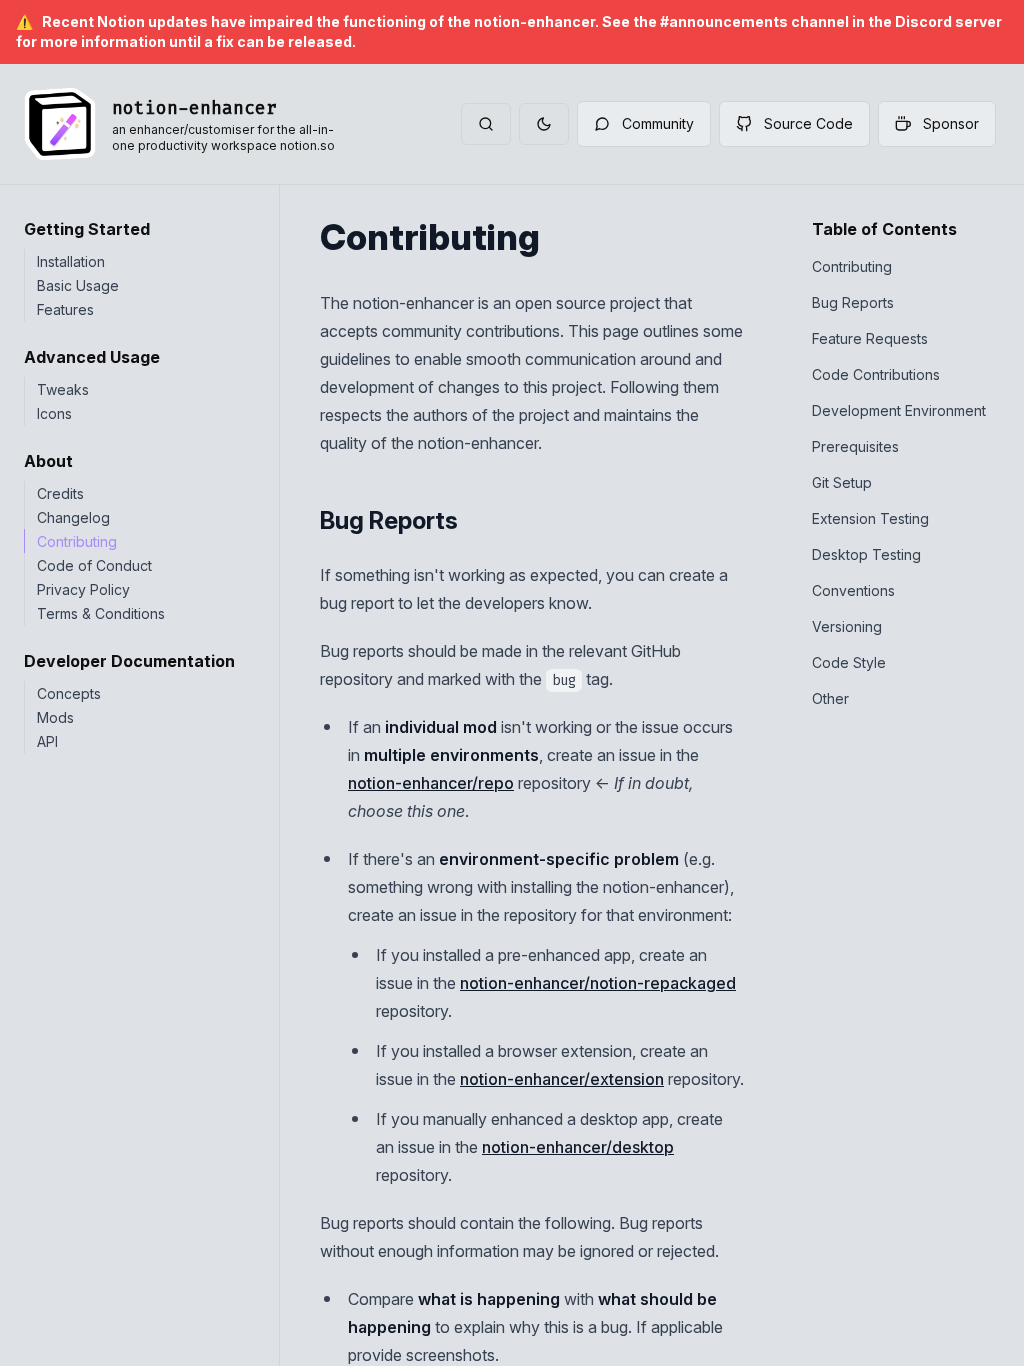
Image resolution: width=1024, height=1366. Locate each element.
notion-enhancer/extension (562, 1079)
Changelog (73, 517)
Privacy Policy (83, 589)
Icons (54, 413)
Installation (71, 261)
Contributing (77, 541)
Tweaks (63, 389)
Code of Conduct (94, 565)
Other (830, 698)
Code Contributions (876, 374)
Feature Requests (870, 338)
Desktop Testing (866, 554)
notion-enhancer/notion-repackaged (598, 983)
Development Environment (899, 410)
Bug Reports (853, 302)
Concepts (69, 693)
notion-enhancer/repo (431, 783)
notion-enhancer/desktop (578, 1147)
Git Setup (842, 482)
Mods (55, 717)
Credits (60, 493)
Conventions (853, 590)
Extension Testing (870, 518)
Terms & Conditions (101, 613)
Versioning (847, 626)
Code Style (849, 662)
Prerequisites (855, 446)
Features (65, 309)
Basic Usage (78, 285)
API (47, 741)
